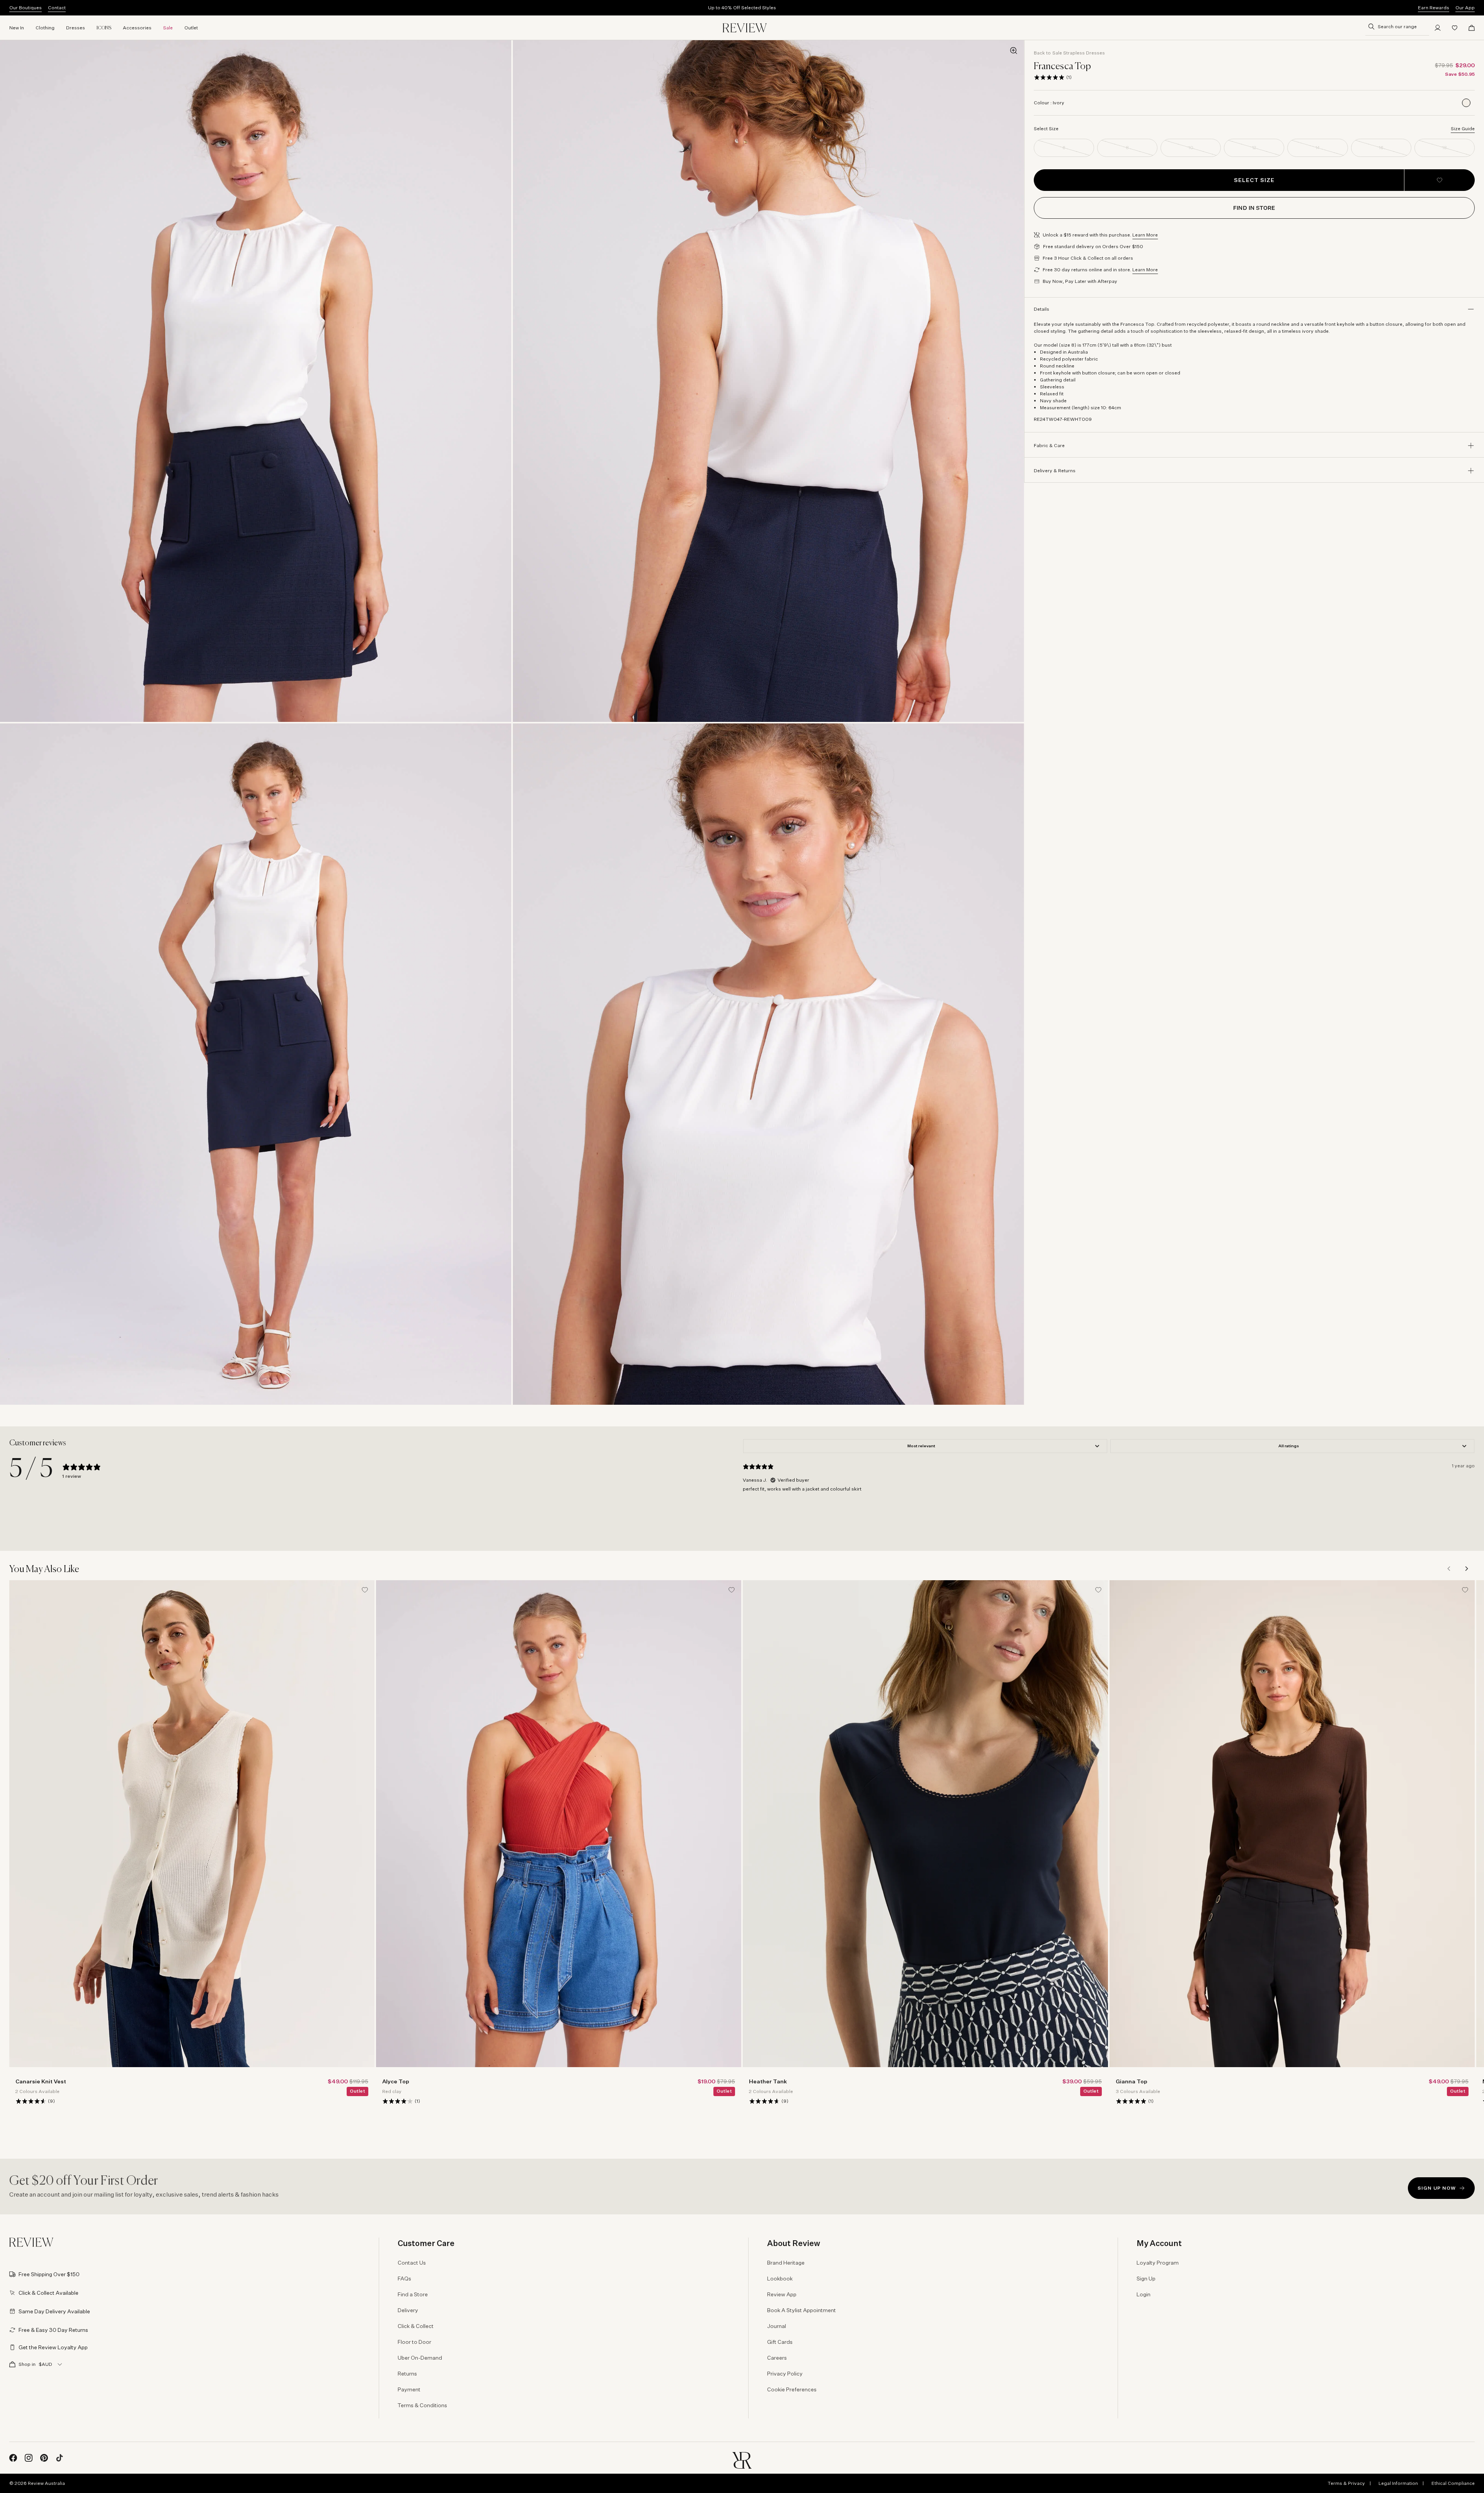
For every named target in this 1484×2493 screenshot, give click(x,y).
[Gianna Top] (1292, 1824)
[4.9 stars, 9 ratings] (764, 2101)
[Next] (1466, 1569)
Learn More (1145, 235)
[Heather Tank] (925, 1824)
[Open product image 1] (256, 381)
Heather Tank (768, 2081)
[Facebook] (13, 2458)
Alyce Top (396, 2081)
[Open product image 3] (256, 1064)
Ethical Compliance (1453, 2483)
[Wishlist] (1455, 28)
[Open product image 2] (768, 381)
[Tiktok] (60, 2458)
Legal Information (1398, 2483)
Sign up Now (1437, 2188)
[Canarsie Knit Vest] (192, 1824)
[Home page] (745, 28)
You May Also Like (44, 1569)
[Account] (1438, 28)
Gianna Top (1132, 2081)
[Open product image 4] (768, 1064)
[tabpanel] (1109, 1488)
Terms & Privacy (1346, 2483)
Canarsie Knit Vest (41, 2081)
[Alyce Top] (559, 1824)
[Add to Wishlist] (1440, 180)
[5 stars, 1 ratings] (1049, 77)
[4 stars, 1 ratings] (398, 2101)
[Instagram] (29, 2458)
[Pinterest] (44, 2458)
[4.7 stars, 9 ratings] (31, 2101)
